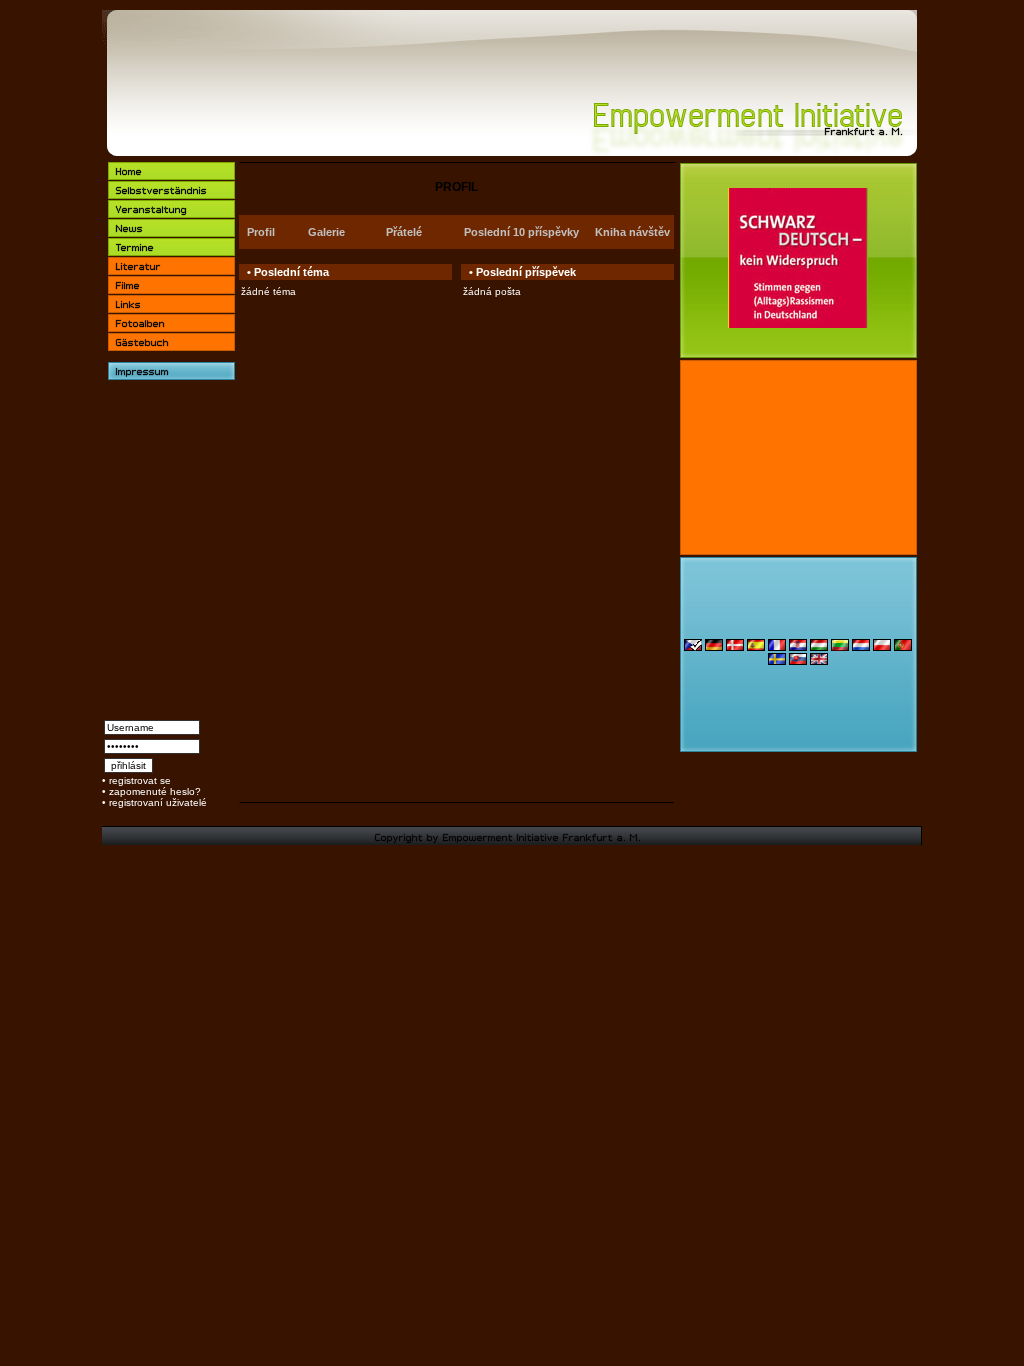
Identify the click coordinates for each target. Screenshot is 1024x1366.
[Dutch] (861, 647)
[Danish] (735, 647)
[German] (714, 647)
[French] (777, 647)
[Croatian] (798, 647)
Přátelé (404, 232)
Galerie (326, 232)
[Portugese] (903, 647)
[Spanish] (756, 647)
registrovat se (140, 780)
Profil (261, 232)
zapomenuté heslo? (155, 791)
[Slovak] (798, 661)
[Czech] (693, 647)
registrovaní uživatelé (158, 802)
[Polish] (882, 647)
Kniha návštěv (632, 232)
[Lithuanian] (840, 647)
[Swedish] (777, 661)
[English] (819, 661)
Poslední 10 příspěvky (521, 232)
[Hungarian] (819, 647)
